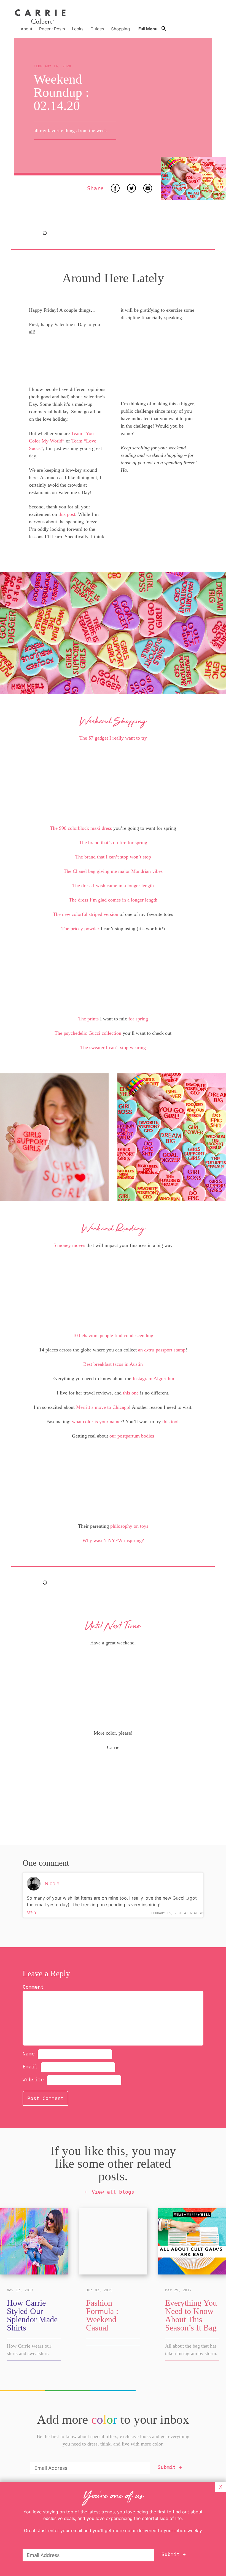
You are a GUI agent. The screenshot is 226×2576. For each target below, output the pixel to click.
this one (131, 1393)
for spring (138, 1019)
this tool (170, 1422)
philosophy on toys (129, 1526)
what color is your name (96, 1422)
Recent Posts (52, 29)
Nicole (52, 1883)
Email (32, 2067)
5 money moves (69, 1245)
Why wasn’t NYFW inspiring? (113, 1540)
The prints (88, 1019)
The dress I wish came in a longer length (113, 886)
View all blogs (113, 2192)
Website (33, 2080)
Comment (33, 1987)
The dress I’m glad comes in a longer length (113, 900)
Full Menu (148, 29)
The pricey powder (80, 929)
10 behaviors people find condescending (113, 1335)
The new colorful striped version (86, 914)
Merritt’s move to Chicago (103, 1407)
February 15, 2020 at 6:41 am (176, 1913)
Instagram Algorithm (153, 1378)
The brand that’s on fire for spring (113, 842)
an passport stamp (162, 1350)
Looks (78, 29)
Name (30, 2054)
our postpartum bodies (132, 1436)
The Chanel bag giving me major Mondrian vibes (113, 871)
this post (67, 514)
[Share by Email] (148, 188)
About (26, 29)
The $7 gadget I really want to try (113, 738)
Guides (97, 29)
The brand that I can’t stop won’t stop (113, 857)
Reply (32, 1913)
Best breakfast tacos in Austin (113, 1364)
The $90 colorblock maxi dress (81, 828)
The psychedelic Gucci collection (88, 1033)
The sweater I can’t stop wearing (113, 1047)
